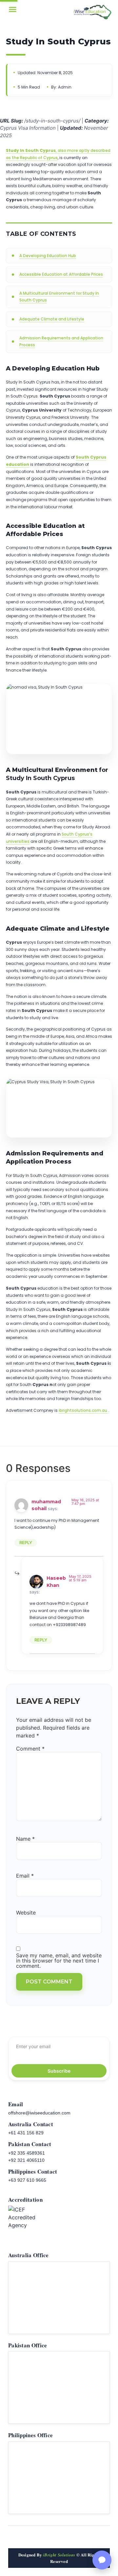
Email (25, 1876)
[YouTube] (52, 2538)
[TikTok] (37, 2538)
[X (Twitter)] (95, 2538)
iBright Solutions (59, 2555)
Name (25, 1839)
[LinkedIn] (81, 2538)
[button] (13, 9)
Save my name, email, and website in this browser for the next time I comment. (59, 1961)
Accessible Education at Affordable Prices (61, 274)
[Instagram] (66, 2538)
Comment (30, 1749)
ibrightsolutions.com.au (83, 1410)
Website (26, 1913)
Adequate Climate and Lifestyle (52, 319)
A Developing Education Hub (48, 256)
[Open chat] (102, 2560)
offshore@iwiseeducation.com (39, 2113)
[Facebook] (23, 2538)
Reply (26, 1542)
